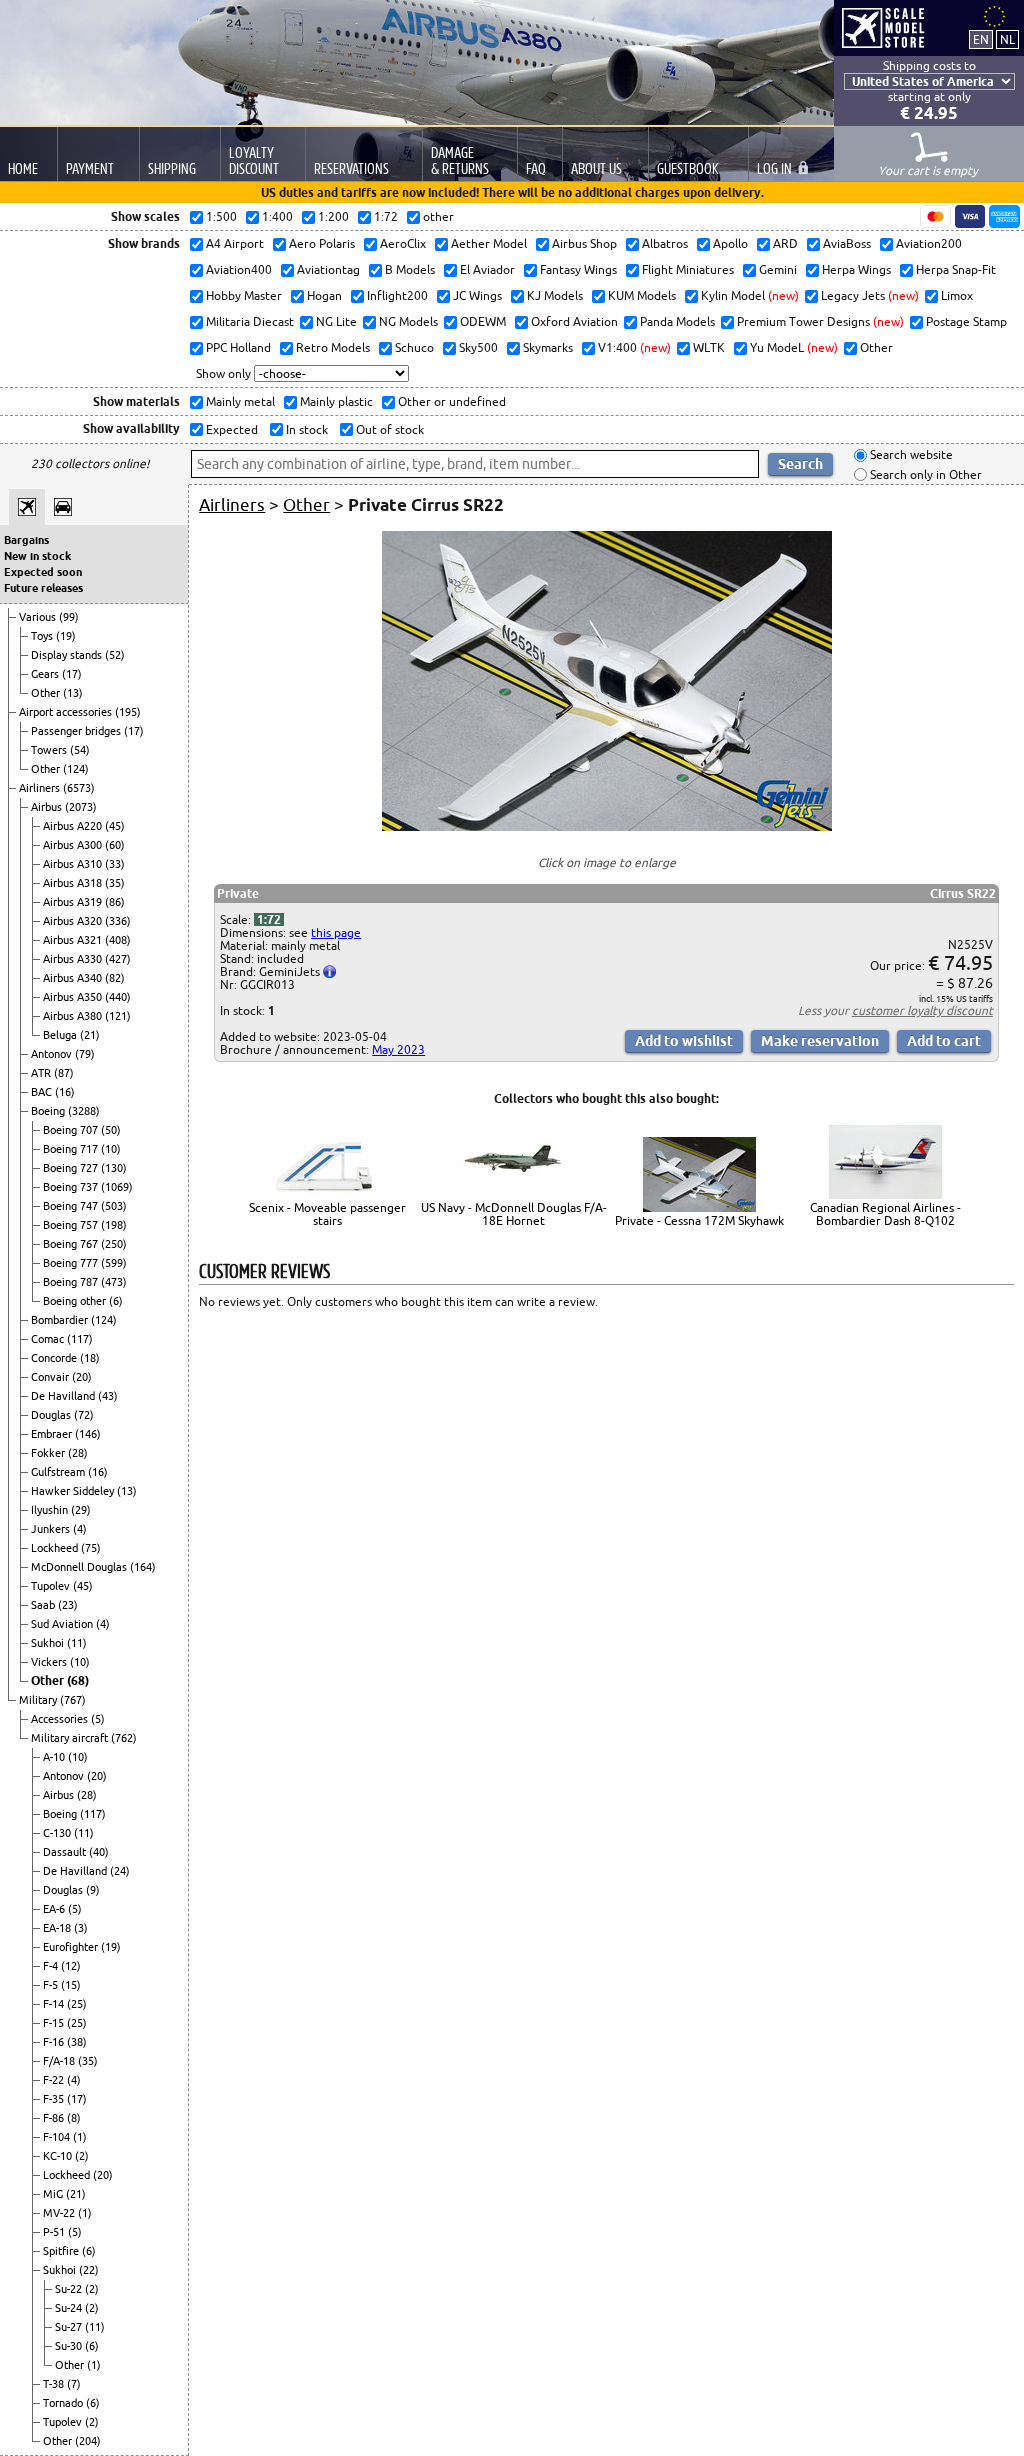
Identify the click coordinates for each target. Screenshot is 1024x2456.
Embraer (53, 1434)
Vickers (50, 1662)
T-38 (55, 2384)
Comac (49, 1339)
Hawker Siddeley (74, 1491)
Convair (51, 1377)
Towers (50, 750)
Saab (44, 1605)
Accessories (61, 1719)
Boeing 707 (72, 1130)
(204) (88, 2441)
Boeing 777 (72, 1263)
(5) (98, 1719)
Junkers (52, 1529)
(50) (111, 1130)
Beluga (61, 1035)
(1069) (117, 1187)
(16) (65, 1092)
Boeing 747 (72, 1206)
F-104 (58, 2137)
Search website (910, 455)
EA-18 (58, 1928)
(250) (114, 1244)
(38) (77, 2042)
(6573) (79, 788)
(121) (118, 1016)
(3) (81, 1928)
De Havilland (64, 1396)
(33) (115, 864)
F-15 (55, 2023)
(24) (120, 1871)
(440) (118, 997)
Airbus (48, 807)
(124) (76, 769)
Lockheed (56, 1548)
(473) (114, 1282)
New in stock (37, 556)
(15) (71, 1985)
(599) (114, 1263)
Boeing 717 (72, 1149)
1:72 (269, 919)
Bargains (26, 540)
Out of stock (388, 429)
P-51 (55, 2232)
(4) (80, 1529)
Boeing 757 (72, 1225)
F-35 (55, 2099)
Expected (230, 429)
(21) (90, 1035)
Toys (43, 636)
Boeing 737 (72, 1187)
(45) (115, 826)
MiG (54, 2194)
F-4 (52, 1966)
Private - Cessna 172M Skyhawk (699, 1220)
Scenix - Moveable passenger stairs (327, 1214)
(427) (118, 959)
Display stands (68, 655)
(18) (90, 1358)
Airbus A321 (74, 940)
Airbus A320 (74, 921)
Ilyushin (51, 1510)
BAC (43, 1092)
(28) (78, 1453)
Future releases (43, 588)
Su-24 (70, 2308)
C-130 (58, 1833)
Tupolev (52, 1586)
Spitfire (62, 2251)
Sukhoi (49, 1643)
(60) (115, 845)
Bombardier (61, 1320)
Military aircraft (71, 1738)
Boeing (49, 1111)
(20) (82, 1377)
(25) (77, 2004)
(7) (74, 2384)
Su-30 (70, 2346)
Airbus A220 (74, 826)
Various (39, 617)
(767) (73, 1700)
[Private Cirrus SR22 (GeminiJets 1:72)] (607, 826)
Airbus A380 (74, 1016)
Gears (46, 674)
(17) (72, 674)
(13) (73, 693)
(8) (74, 2118)
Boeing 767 (72, 1244)
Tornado (64, 2403)
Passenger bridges (77, 731)
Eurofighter (72, 1947)
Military (39, 1700)
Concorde (55, 1358)
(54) (80, 750)
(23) (68, 1605)
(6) (116, 1301)
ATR (42, 1073)
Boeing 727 (72, 1168)
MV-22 (60, 2213)
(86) (115, 902)
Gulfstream (59, 1472)
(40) (99, 1852)
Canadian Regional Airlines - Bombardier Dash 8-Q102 (885, 1214)
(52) (115, 655)
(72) (84, 1415)
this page (336, 932)
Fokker (49, 1453)
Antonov (53, 1054)
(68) (78, 1680)
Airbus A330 (74, 959)
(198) (114, 1225)
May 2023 (398, 1049)
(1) (80, 2137)
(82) (115, 978)
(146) (88, 1434)
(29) (81, 1510)
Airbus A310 (74, 864)
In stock (305, 429)
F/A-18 (60, 2061)
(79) (85, 1054)
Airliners (41, 788)
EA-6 (55, 1909)
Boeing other (76, 1301)
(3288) (84, 1111)
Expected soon (43, 572)
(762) (124, 1738)
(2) (82, 2156)
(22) (89, 2270)
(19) (66, 636)
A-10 (55, 1757)
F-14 (55, 2004)
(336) (118, 921)
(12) (71, 1966)
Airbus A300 (74, 845)
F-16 (55, 2042)
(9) (93, 1890)
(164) (143, 1567)
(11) (77, 1643)
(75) (91, 1548)
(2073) (81, 807)
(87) (64, 1073)
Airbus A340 (74, 978)
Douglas (52, 1415)
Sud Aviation (63, 1624)
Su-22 (70, 2289)
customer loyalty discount (922, 1010)
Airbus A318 (74, 883)
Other (47, 693)
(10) (111, 1149)
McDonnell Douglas (80, 1567)
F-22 (55, 2080)
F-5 (52, 1985)
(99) (69, 617)
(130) (114, 1168)
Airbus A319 (74, 902)
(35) (115, 883)
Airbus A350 (74, 997)
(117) (80, 1339)
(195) (128, 712)
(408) (118, 940)
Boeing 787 (72, 1282)
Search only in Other (924, 474)
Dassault (66, 1852)
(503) (114, 1206)
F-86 (55, 2118)
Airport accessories (67, 712)
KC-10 (59, 2156)
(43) (108, 1396)
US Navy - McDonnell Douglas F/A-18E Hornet (514, 1214)
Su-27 (70, 2327)
